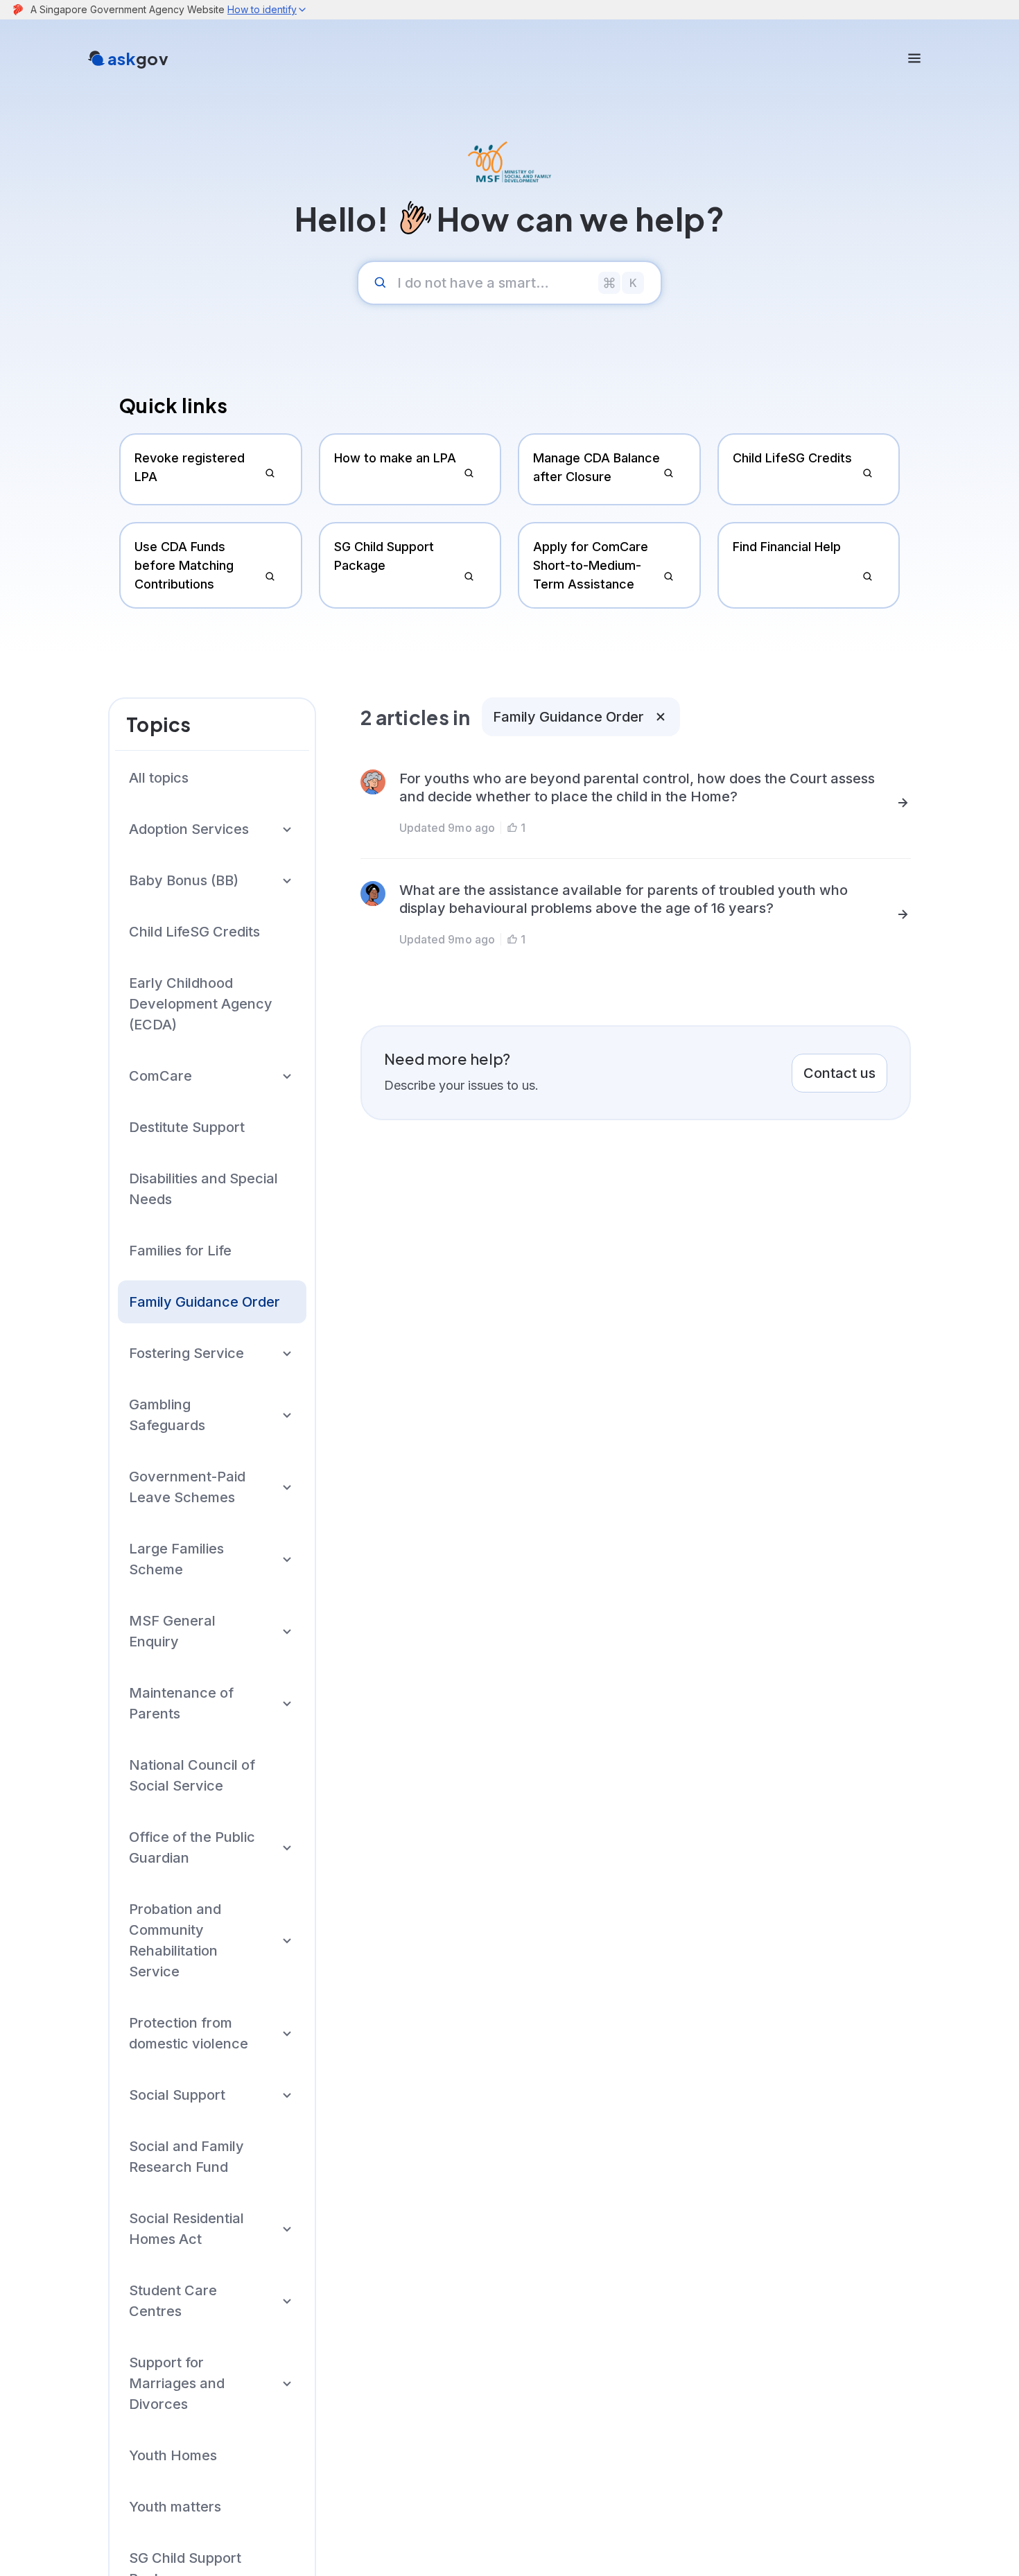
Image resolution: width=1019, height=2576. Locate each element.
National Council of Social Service (192, 1775)
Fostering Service (186, 1353)
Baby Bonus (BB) (184, 880)
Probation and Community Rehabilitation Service (175, 1940)
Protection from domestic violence (189, 2033)
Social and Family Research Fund (186, 2157)
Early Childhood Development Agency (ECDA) (201, 1004)
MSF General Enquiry (172, 1631)
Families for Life (180, 1251)
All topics (159, 778)
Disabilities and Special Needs (203, 1189)
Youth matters (175, 2507)
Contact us (839, 1073)
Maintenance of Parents (181, 1703)
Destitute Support (187, 1127)
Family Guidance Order (204, 1302)
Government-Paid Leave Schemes (187, 1487)
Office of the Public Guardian (192, 1847)
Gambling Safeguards (167, 1415)
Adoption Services (189, 829)
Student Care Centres (173, 2301)
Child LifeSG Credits (194, 932)
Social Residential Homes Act (186, 2229)
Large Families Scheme (176, 1559)
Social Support (177, 2095)
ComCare (160, 1076)
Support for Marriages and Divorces (177, 2383)
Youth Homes (173, 2455)
